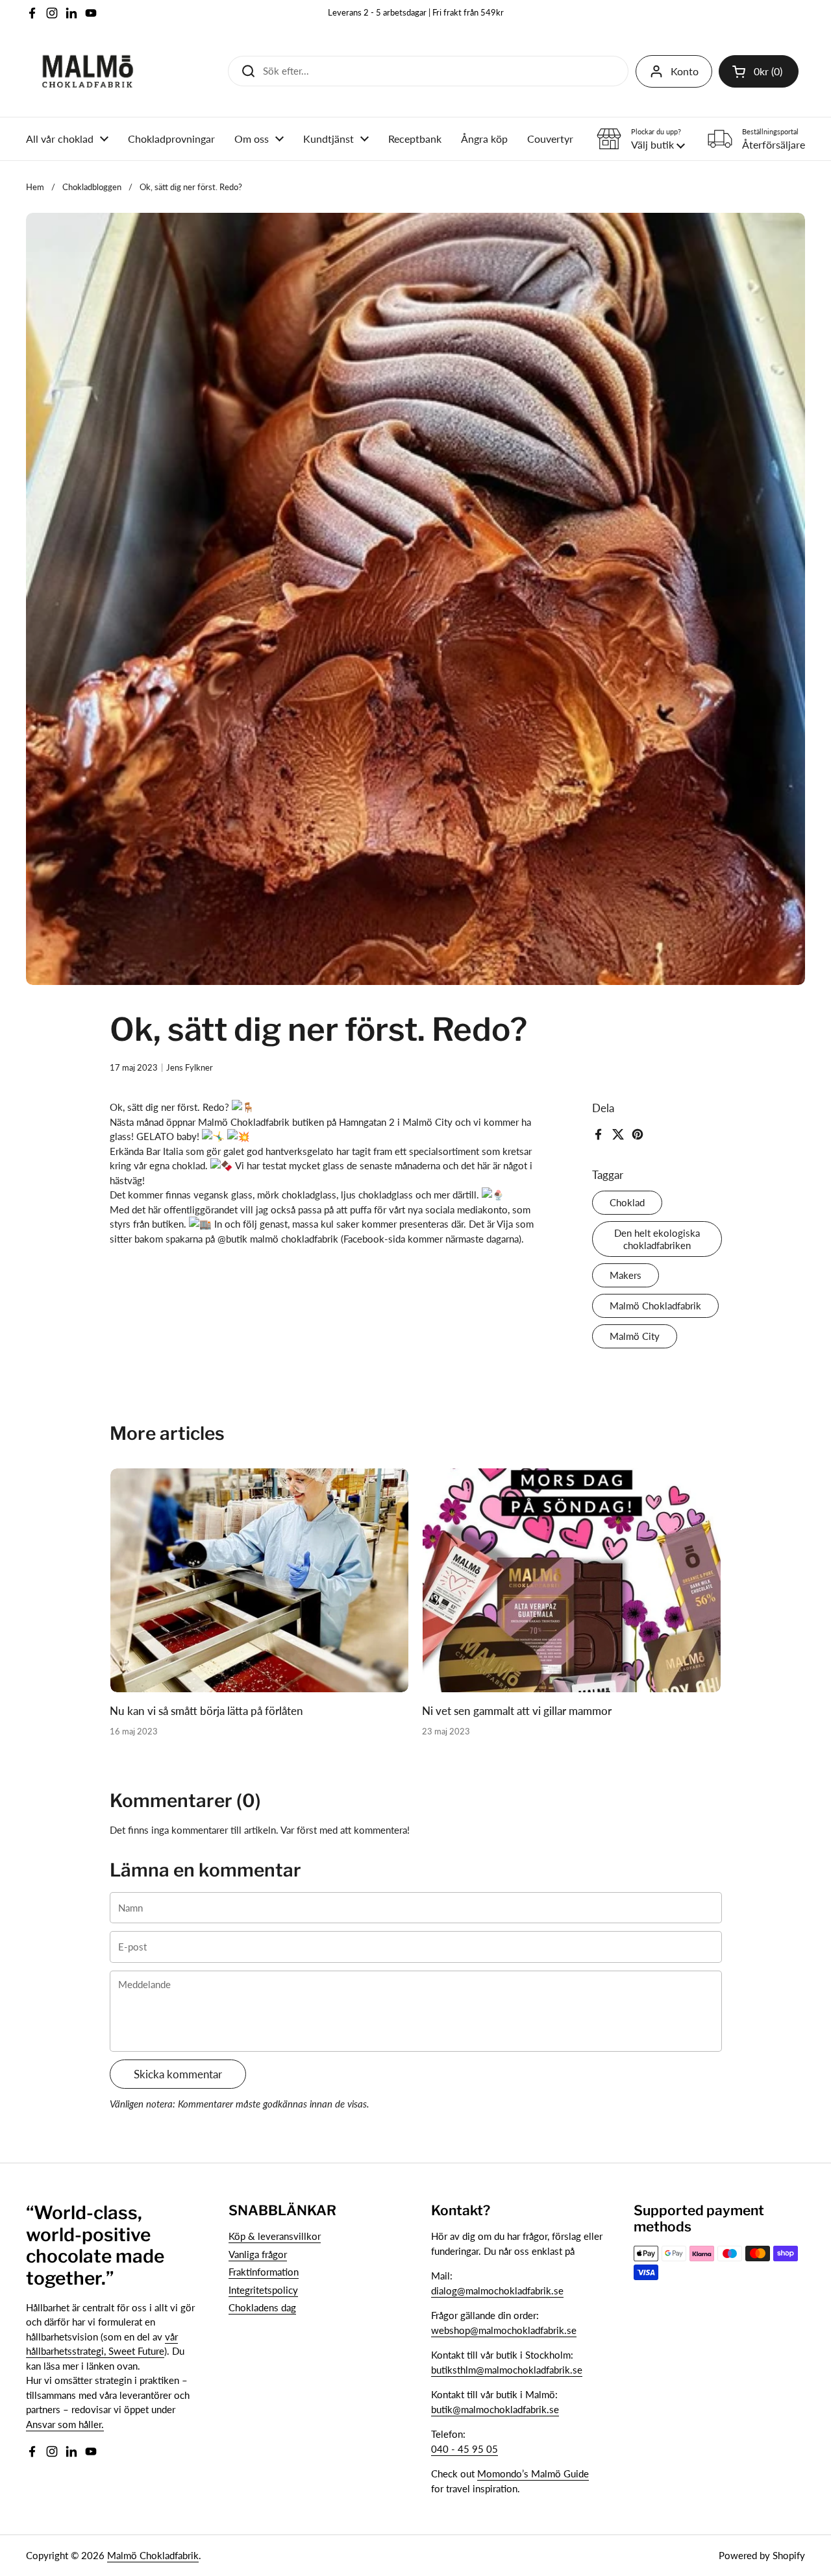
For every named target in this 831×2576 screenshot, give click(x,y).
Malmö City (635, 1336)
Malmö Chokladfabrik (655, 1306)
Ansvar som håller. (65, 2424)
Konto (685, 71)
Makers (626, 1275)
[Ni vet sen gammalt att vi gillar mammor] (572, 1580)
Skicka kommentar (178, 2074)
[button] (759, 71)
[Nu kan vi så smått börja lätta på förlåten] (259, 1580)
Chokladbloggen (92, 187)
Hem (35, 187)
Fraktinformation (264, 2272)
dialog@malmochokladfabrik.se (497, 2290)
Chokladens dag (262, 2307)
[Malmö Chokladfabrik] (88, 71)
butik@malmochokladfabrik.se (495, 2409)
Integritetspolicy (263, 2290)
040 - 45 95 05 (465, 2449)
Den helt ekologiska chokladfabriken (657, 1239)
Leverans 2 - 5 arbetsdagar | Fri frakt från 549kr (416, 13)
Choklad (627, 1202)
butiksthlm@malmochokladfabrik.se (507, 2370)
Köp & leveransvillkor (275, 2236)
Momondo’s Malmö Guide (533, 2473)
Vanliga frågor (258, 2254)
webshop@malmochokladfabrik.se (504, 2330)
